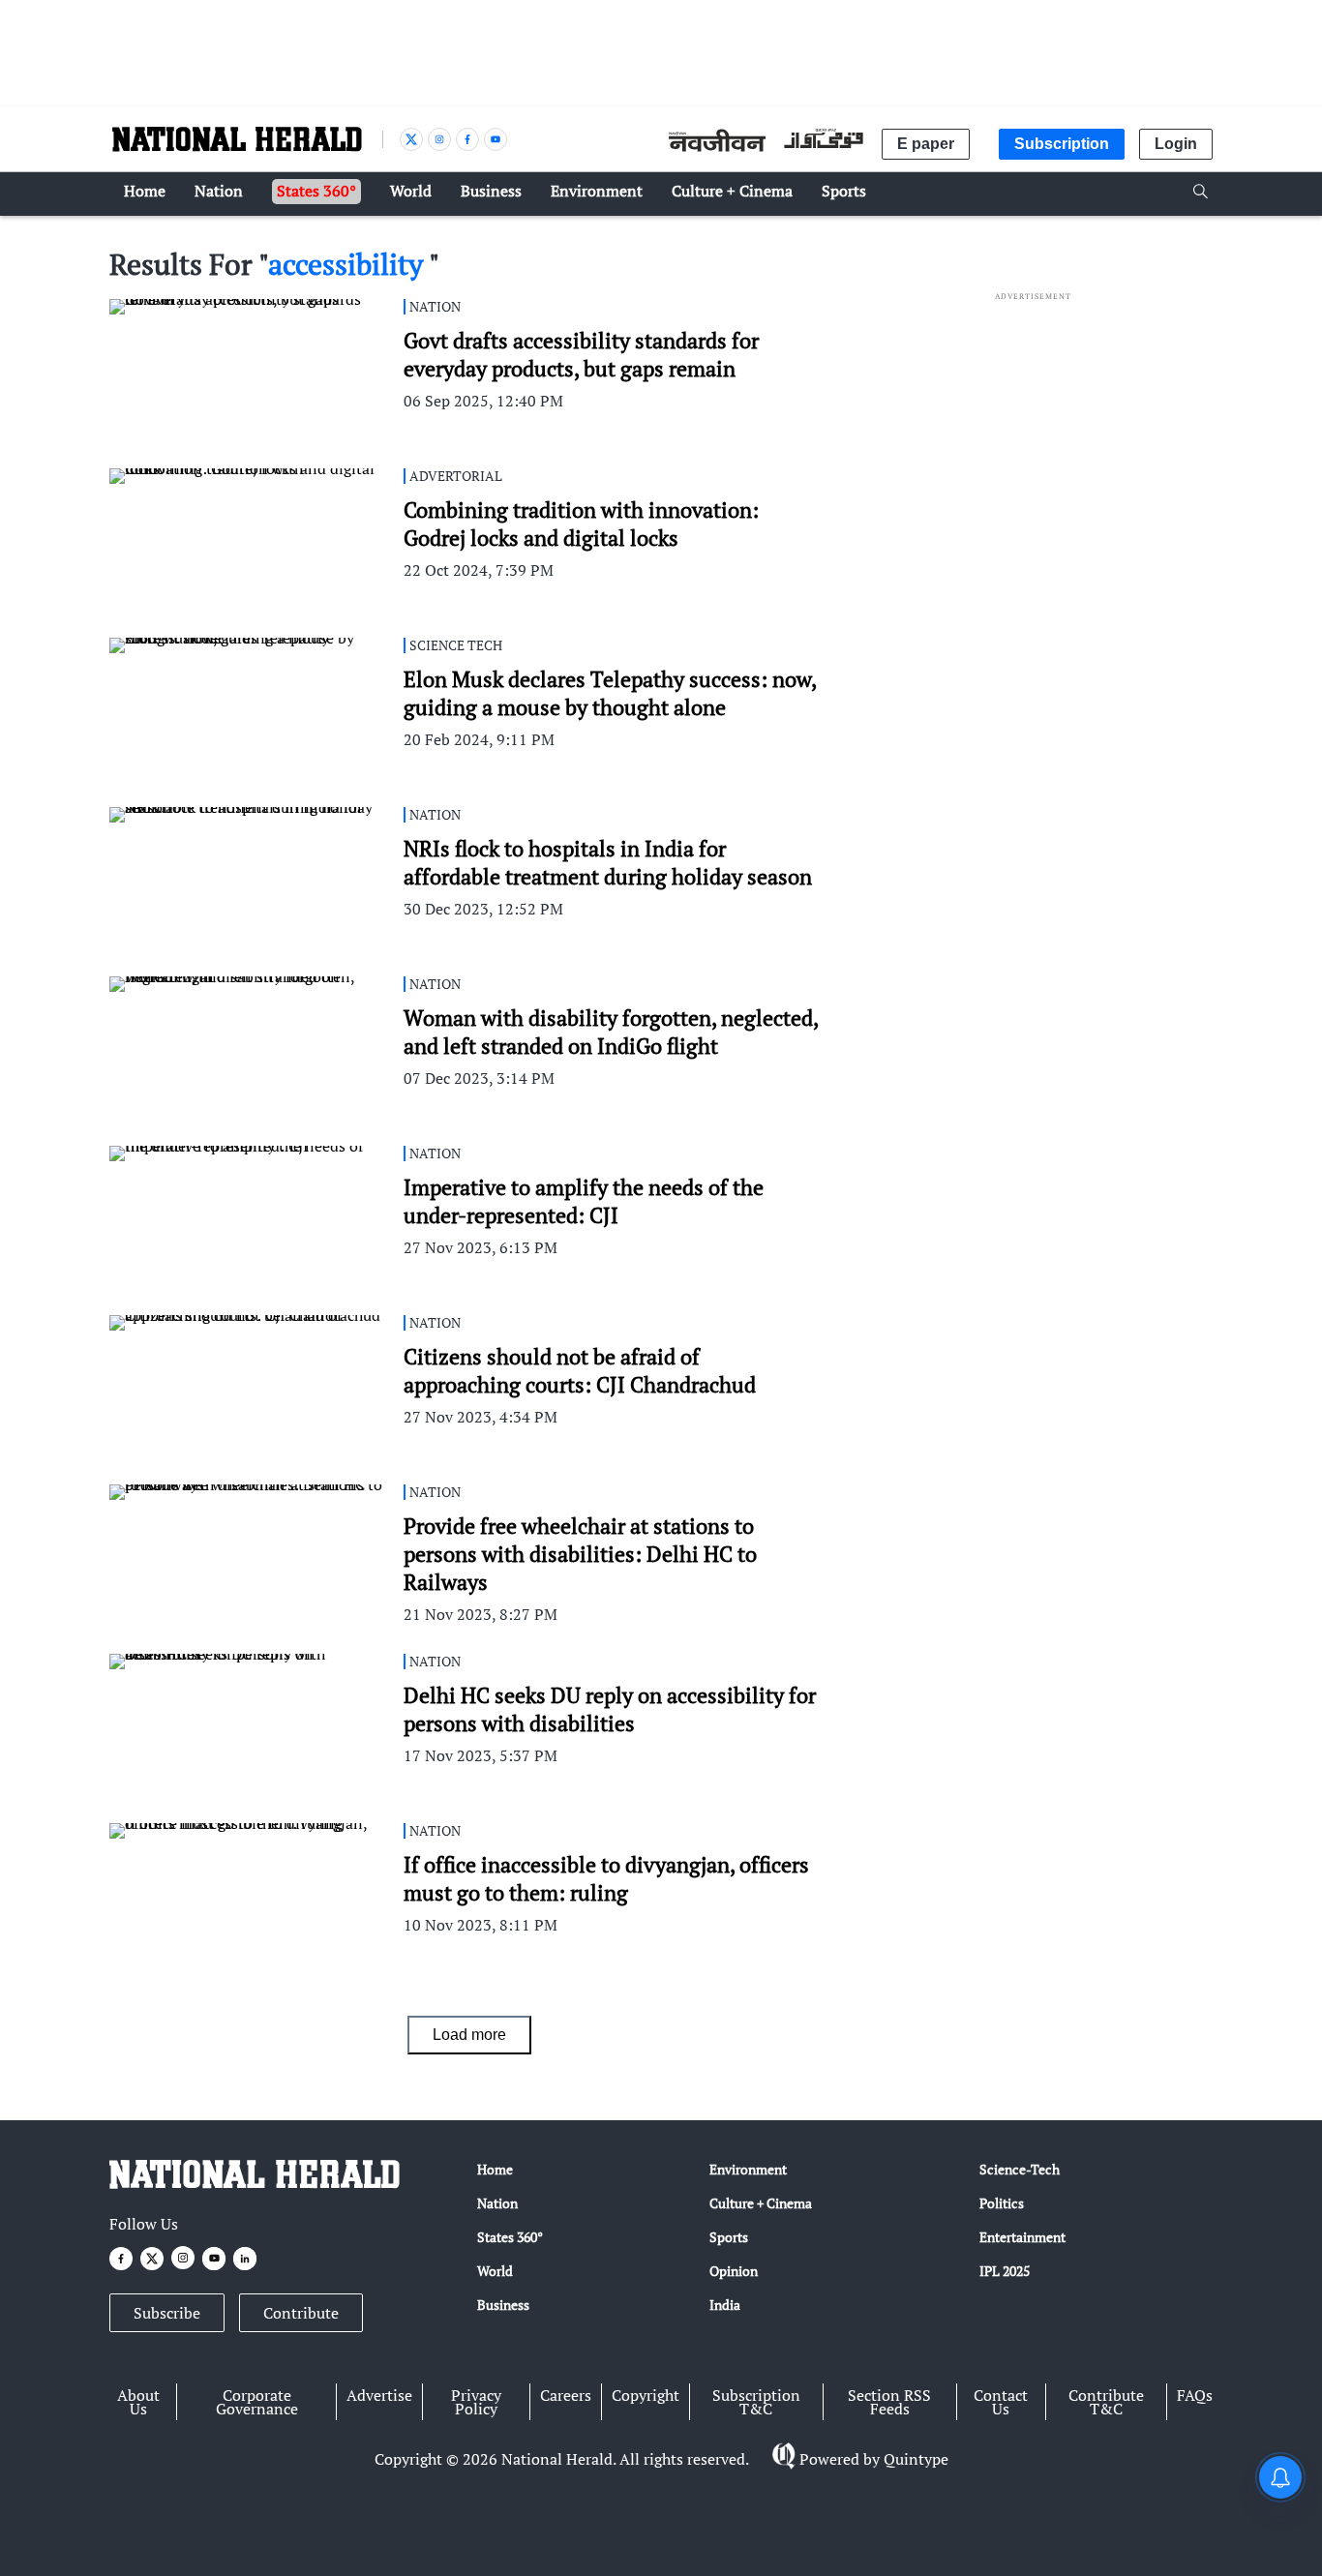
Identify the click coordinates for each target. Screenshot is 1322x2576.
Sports (729, 2237)
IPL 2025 (1005, 2271)
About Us (138, 2402)
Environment (748, 2169)
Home (495, 2169)
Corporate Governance (257, 2402)
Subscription (1062, 144)
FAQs (1195, 2395)
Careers (566, 2395)
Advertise (379, 2395)
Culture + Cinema (761, 2203)
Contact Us (1001, 2402)
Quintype (916, 2459)
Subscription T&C (756, 2402)
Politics (1002, 2203)
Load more (469, 2035)
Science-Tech (1020, 2169)
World (495, 2271)
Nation (497, 2203)
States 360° (510, 2237)
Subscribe (167, 2313)
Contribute (301, 2313)
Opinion (734, 2271)
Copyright (646, 2395)
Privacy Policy (476, 2402)
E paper (926, 144)
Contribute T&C (1106, 2402)
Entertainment (1022, 2237)
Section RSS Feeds (889, 2402)
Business (503, 2305)
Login (1176, 144)
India (725, 2305)
